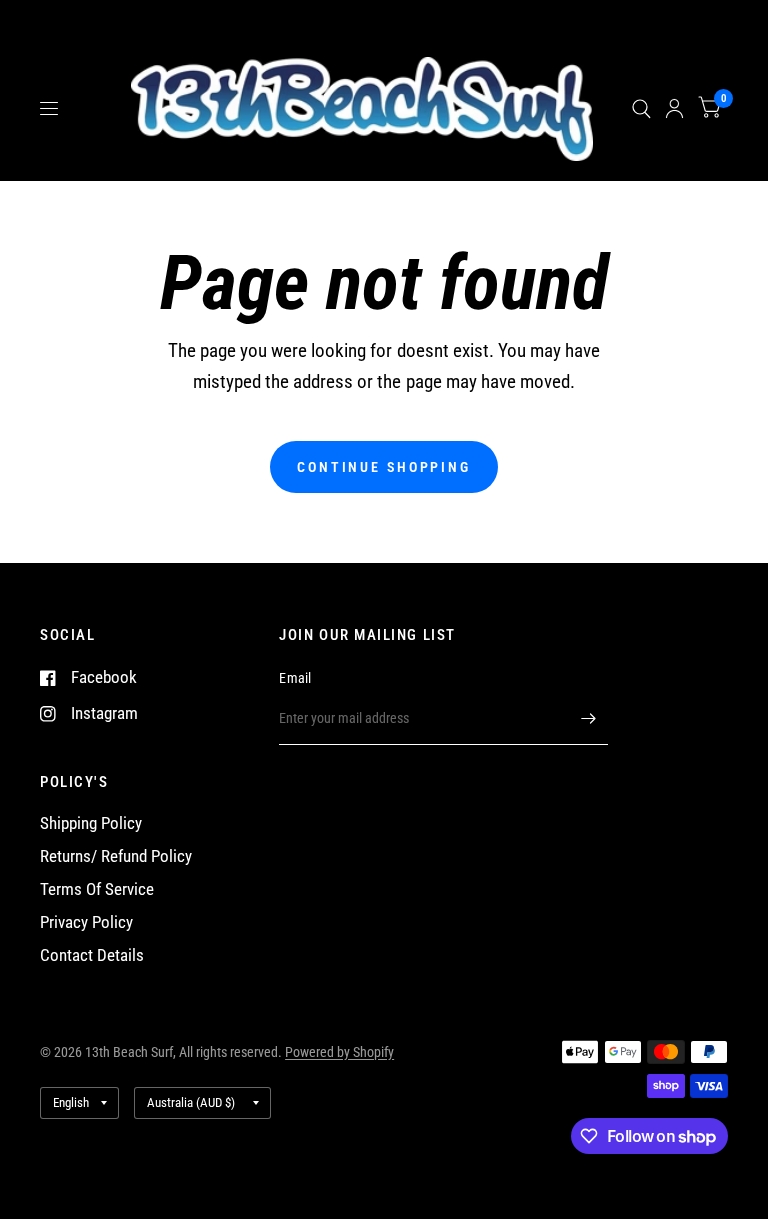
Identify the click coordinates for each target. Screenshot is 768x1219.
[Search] (641, 109)
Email (295, 678)
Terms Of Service (97, 889)
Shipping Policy (91, 823)
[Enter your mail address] (588, 719)
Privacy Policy (86, 922)
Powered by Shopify (339, 1052)
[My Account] (674, 109)
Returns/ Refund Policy (116, 856)
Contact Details (92, 955)
